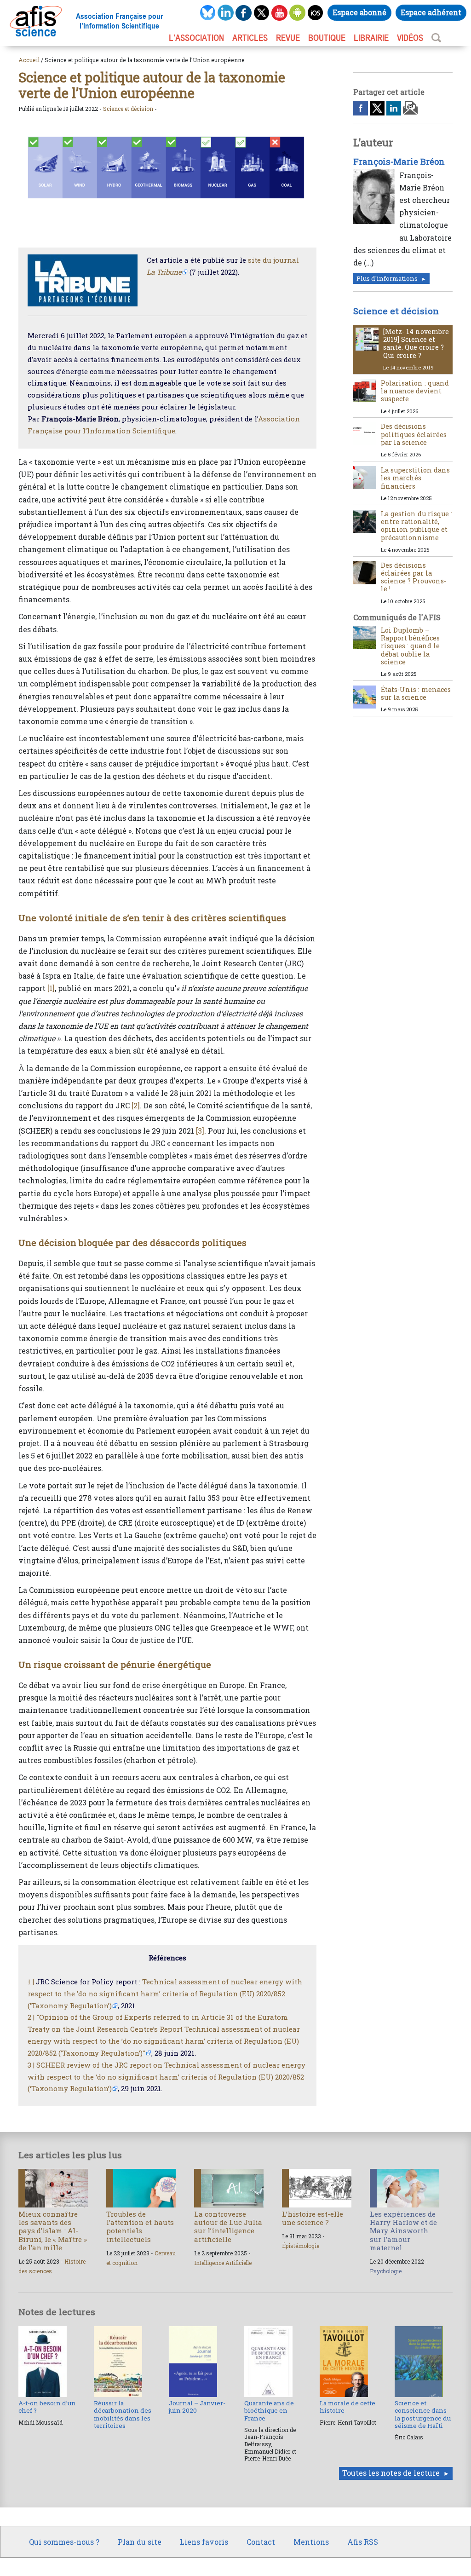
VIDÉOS (410, 38)
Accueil (29, 60)
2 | (31, 2017)
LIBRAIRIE (371, 38)
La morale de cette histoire (348, 2407)
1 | (31, 1982)
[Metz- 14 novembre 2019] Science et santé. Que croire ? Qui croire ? (416, 343)
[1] (51, 988)
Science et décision (128, 109)
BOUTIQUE (327, 38)
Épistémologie (301, 2246)
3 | (31, 2065)
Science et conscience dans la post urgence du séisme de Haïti (423, 2414)
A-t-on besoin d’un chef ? (47, 2407)
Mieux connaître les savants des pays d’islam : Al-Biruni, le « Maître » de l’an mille (53, 2231)
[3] (200, 1131)
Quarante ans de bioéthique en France (269, 2411)
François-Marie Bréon (399, 161)
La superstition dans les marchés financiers (415, 478)
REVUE (288, 38)
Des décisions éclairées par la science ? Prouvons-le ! (414, 577)
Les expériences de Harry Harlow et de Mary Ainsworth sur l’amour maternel (403, 2231)
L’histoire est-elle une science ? (313, 2218)
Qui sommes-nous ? (64, 2542)
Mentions (311, 2542)
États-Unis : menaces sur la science (416, 693)
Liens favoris (204, 2542)
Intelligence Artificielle (223, 2263)
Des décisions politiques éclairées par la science (414, 434)
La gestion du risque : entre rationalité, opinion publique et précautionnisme (416, 526)
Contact (261, 2542)
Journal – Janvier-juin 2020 (197, 2407)
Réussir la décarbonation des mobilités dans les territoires (123, 2414)
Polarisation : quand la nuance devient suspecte (415, 391)
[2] (136, 1105)
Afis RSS (363, 2542)
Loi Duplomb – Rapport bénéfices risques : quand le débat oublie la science (410, 646)
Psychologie (386, 2271)
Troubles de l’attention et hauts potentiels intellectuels (140, 2227)
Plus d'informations (387, 278)
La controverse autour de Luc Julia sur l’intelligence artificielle (228, 2227)
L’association (196, 38)
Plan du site (140, 2542)
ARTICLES (250, 38)
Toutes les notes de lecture (391, 2473)
